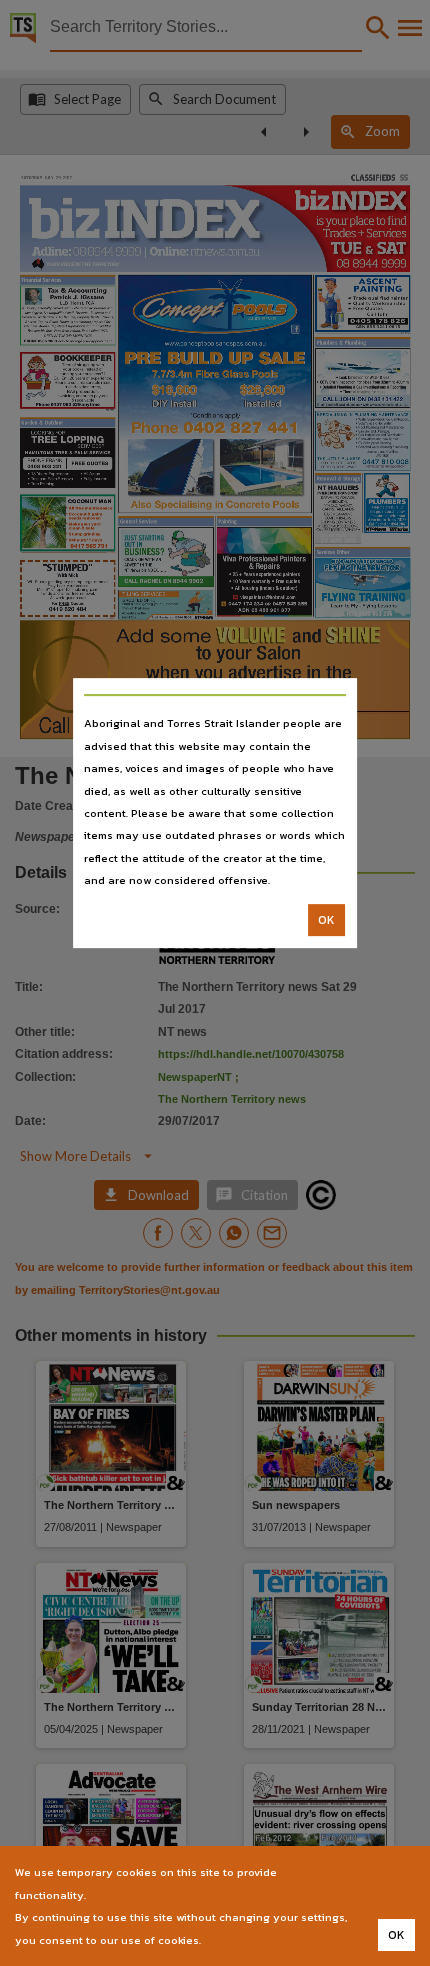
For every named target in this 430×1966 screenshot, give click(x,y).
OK (326, 920)
